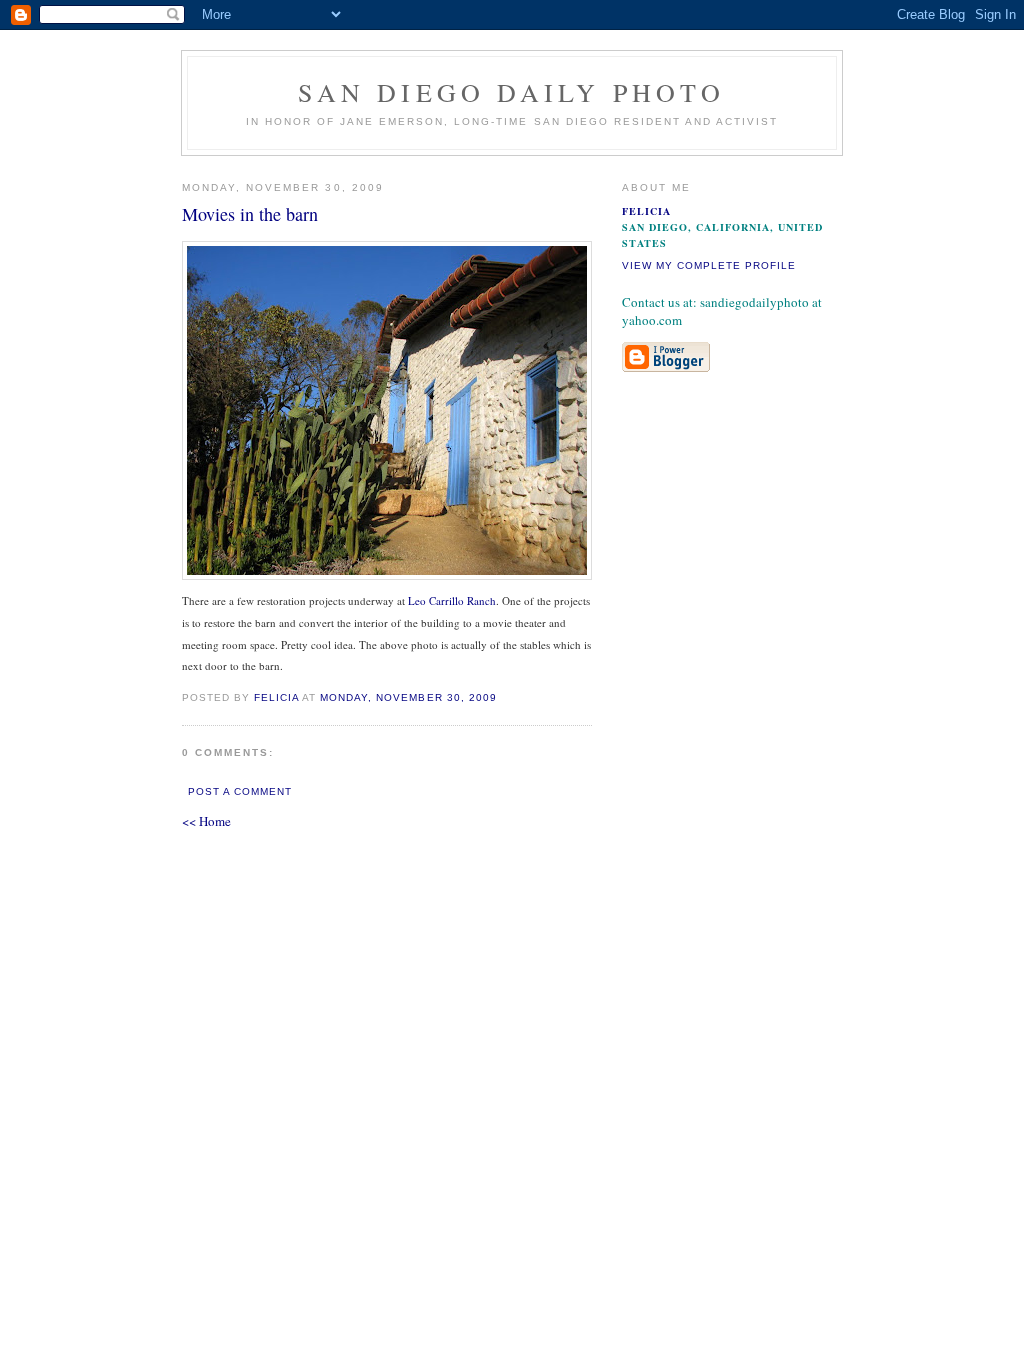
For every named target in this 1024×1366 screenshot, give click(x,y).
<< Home (206, 821)
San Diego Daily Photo (511, 92)
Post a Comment (240, 791)
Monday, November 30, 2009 (408, 697)
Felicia (276, 697)
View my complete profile (709, 265)
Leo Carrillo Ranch (452, 600)
